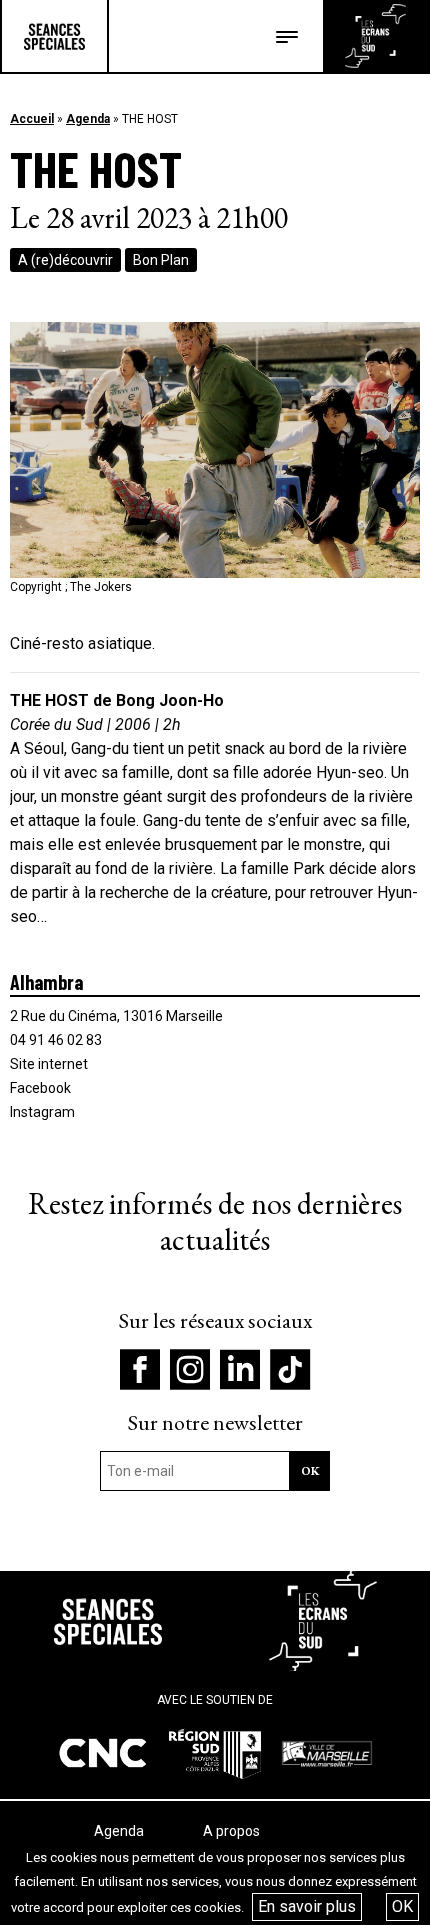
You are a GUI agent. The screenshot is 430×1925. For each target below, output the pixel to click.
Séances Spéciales (54, 36)
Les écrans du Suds (375, 36)
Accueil (32, 119)
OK (402, 1906)
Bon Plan (161, 260)
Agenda (88, 119)
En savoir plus (307, 1906)
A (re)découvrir (65, 260)
